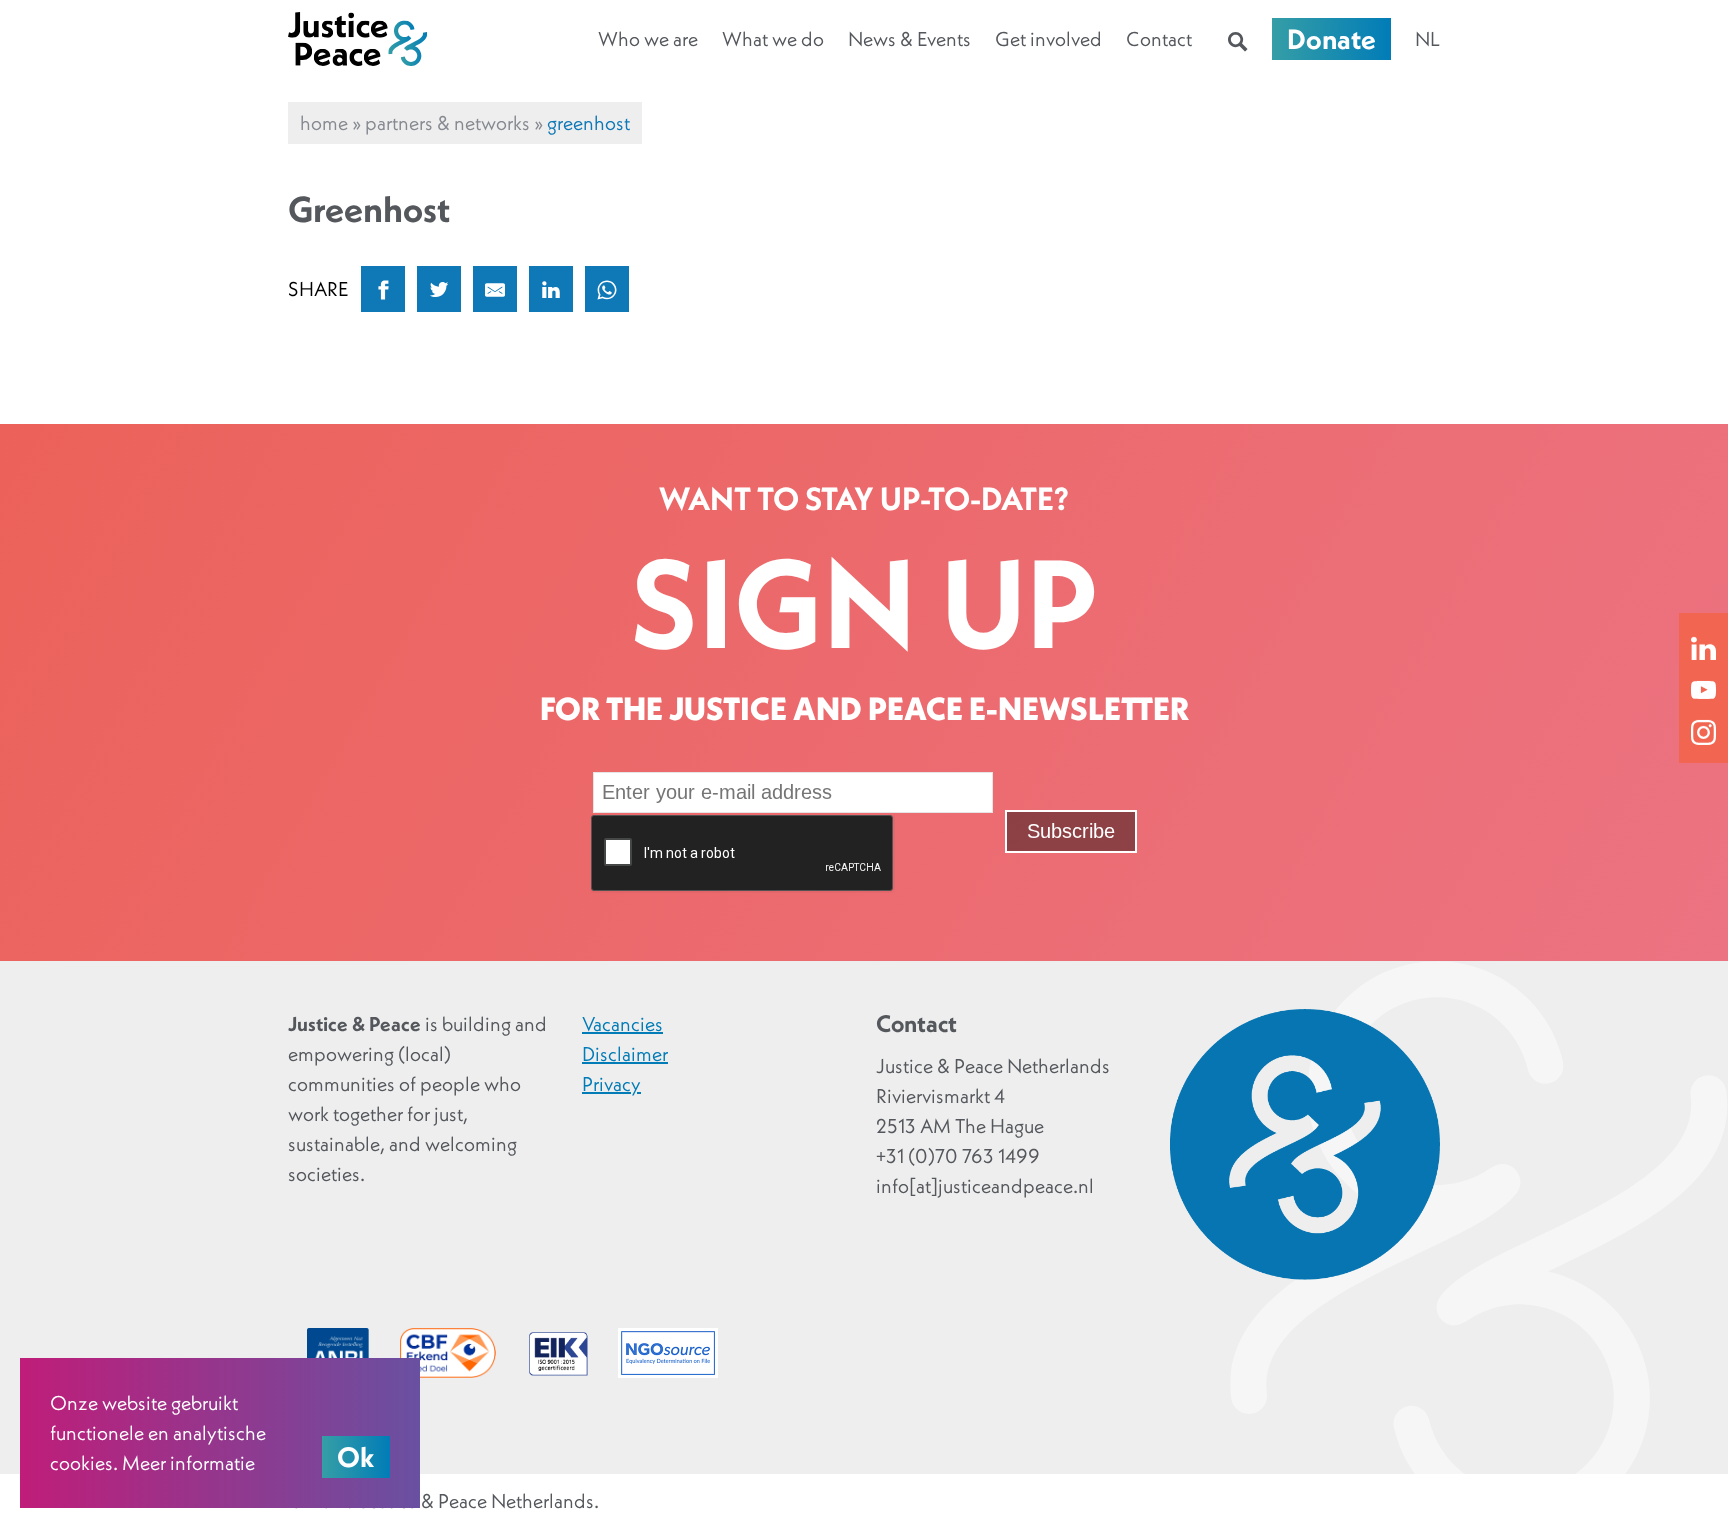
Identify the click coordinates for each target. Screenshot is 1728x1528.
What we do (773, 39)
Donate (1331, 39)
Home (324, 123)
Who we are (648, 39)
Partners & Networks (447, 123)
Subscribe (1071, 831)
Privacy (611, 1084)
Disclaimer (625, 1054)
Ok (356, 1457)
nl (1427, 39)
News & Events (909, 39)
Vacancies (622, 1024)
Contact (1159, 39)
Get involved (1048, 39)
